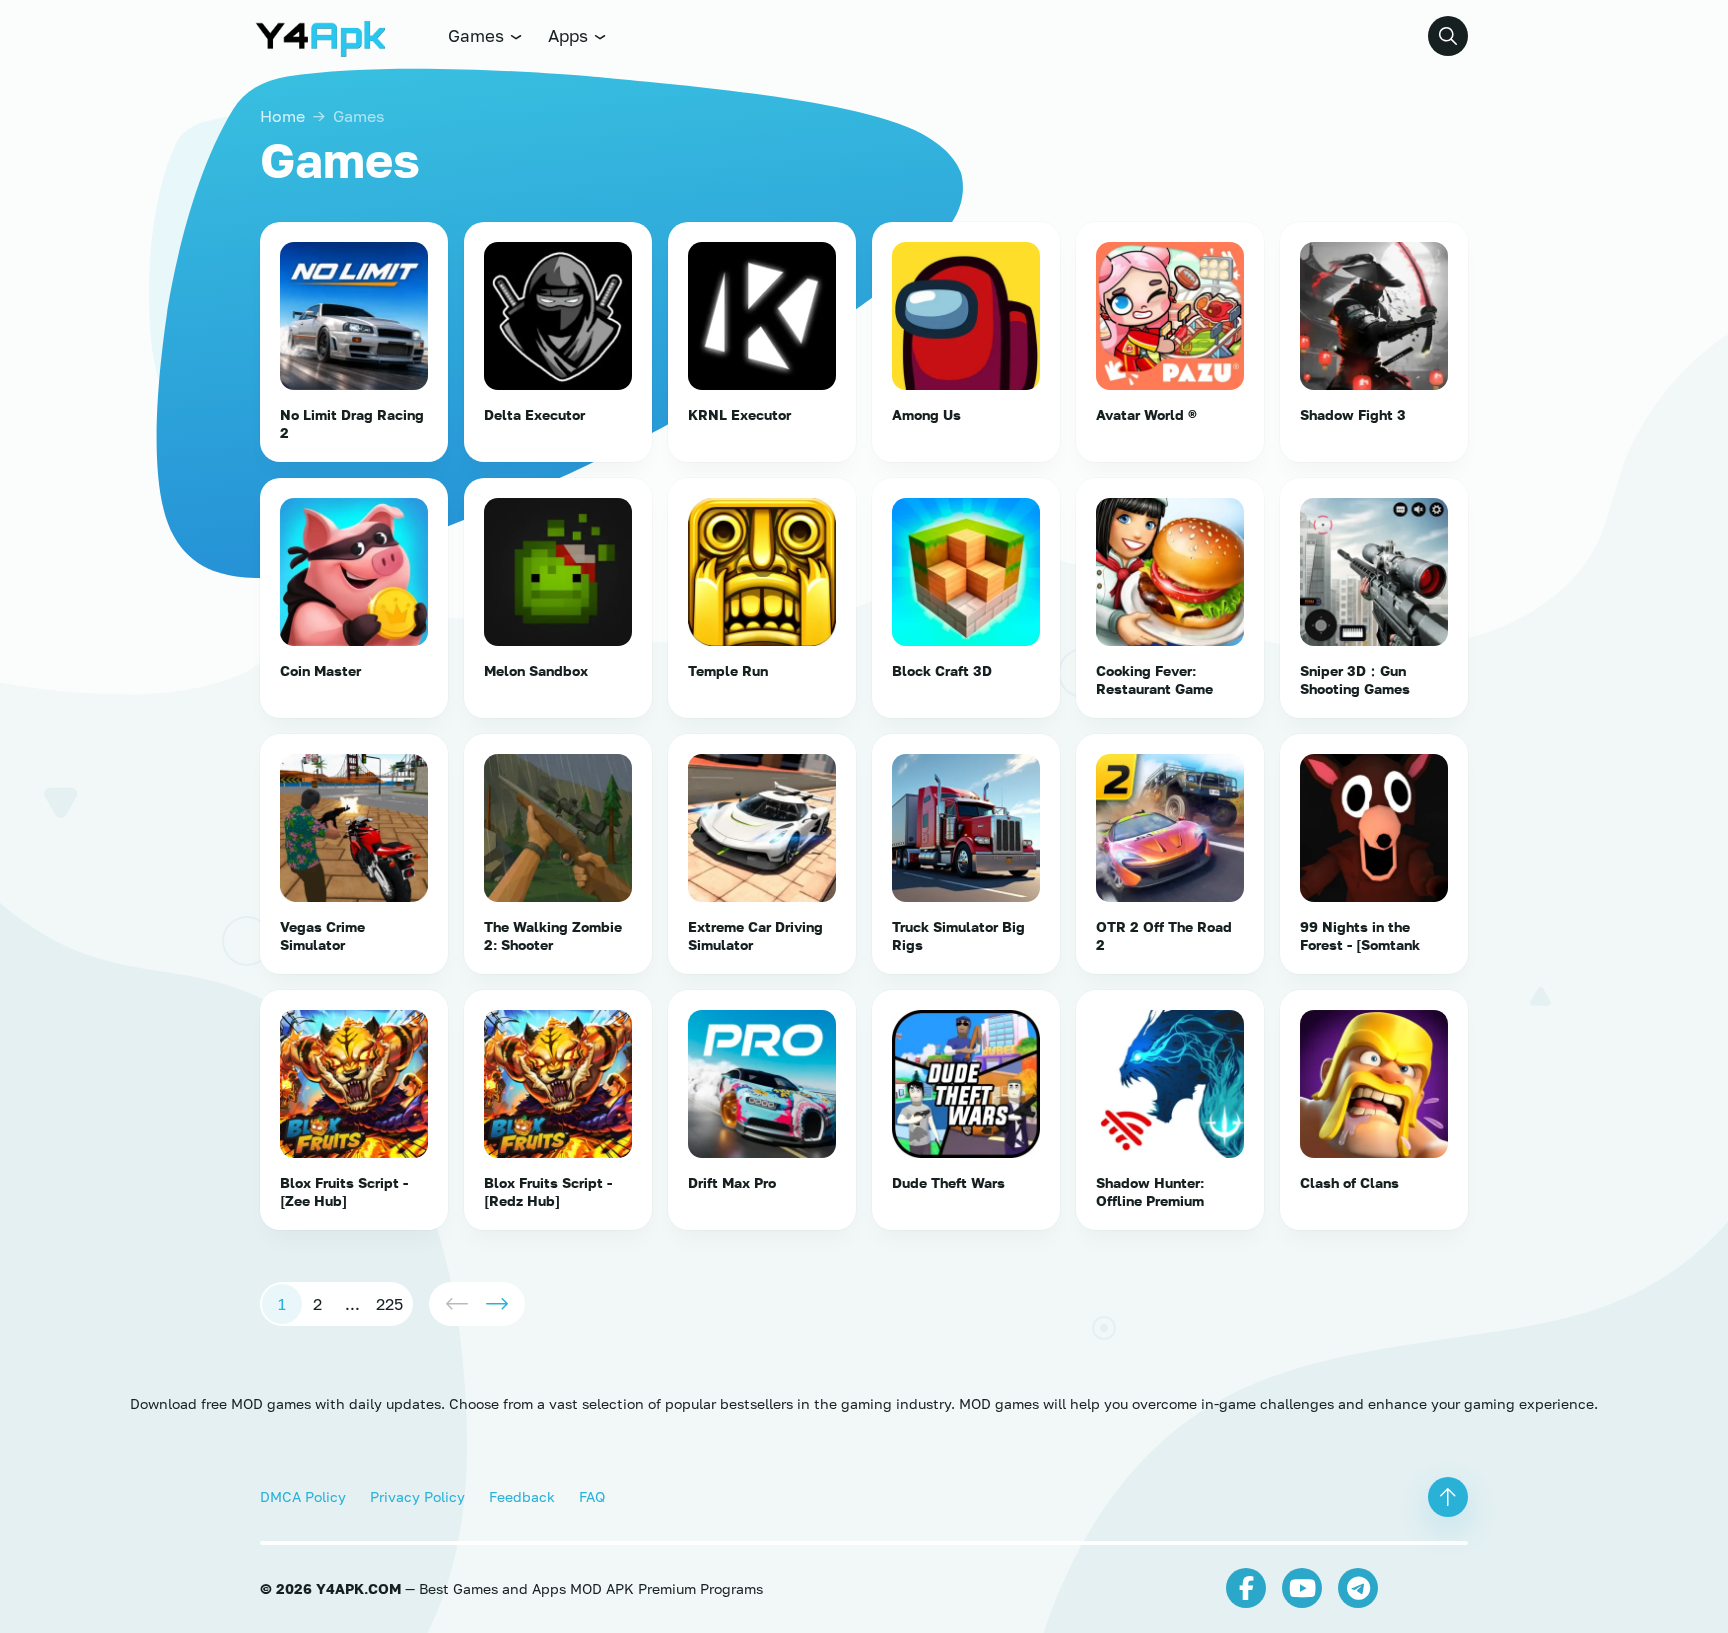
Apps (570, 35)
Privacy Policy (417, 1496)
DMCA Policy (303, 1496)
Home (282, 116)
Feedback (522, 1496)
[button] (1448, 36)
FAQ (592, 1496)
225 (389, 1304)
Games (478, 35)
